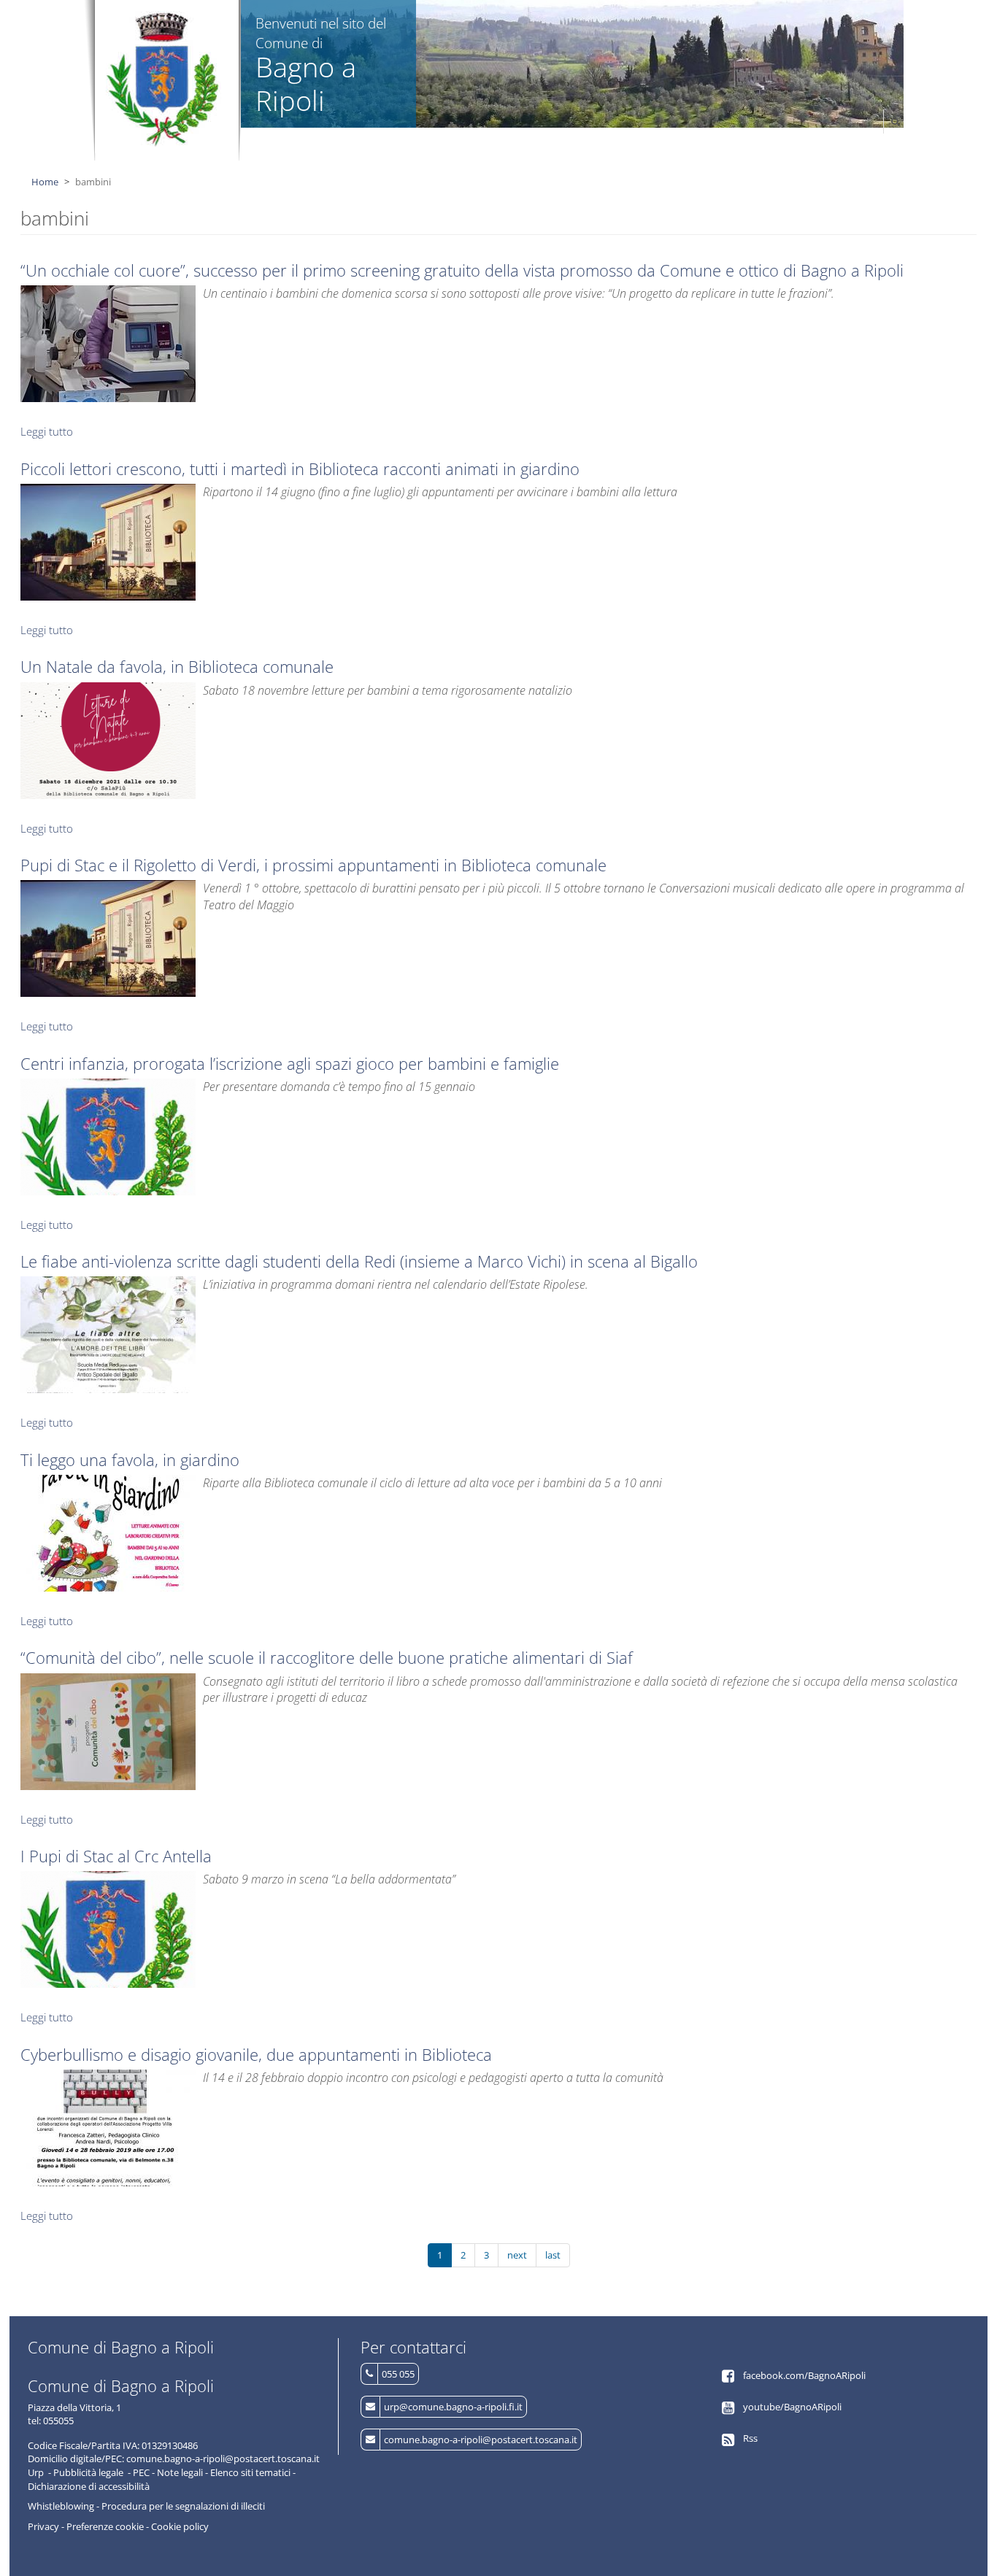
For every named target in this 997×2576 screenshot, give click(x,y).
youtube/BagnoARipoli (792, 2407)
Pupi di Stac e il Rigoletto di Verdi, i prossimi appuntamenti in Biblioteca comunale (313, 865)
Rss (750, 2438)
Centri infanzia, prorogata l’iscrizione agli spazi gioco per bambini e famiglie (290, 1063)
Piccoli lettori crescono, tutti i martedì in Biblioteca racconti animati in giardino (300, 468)
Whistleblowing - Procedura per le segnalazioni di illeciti (146, 2506)
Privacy (43, 2526)
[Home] (163, 79)
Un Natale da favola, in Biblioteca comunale (177, 666)
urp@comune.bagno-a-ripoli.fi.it (453, 2407)
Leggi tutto (47, 431)
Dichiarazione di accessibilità (89, 2486)
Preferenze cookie (105, 2526)
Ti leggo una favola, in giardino (130, 1459)
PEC (141, 2472)
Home (45, 182)
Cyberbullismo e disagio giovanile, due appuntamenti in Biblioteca (256, 2054)
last (553, 2255)
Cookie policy (180, 2526)
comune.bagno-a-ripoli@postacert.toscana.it (481, 2440)
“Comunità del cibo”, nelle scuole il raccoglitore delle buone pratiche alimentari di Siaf (327, 1657)
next (517, 2255)
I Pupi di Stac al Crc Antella (116, 1856)
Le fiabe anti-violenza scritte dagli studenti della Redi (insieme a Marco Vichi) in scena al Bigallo (359, 1261)
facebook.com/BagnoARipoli (804, 2375)
